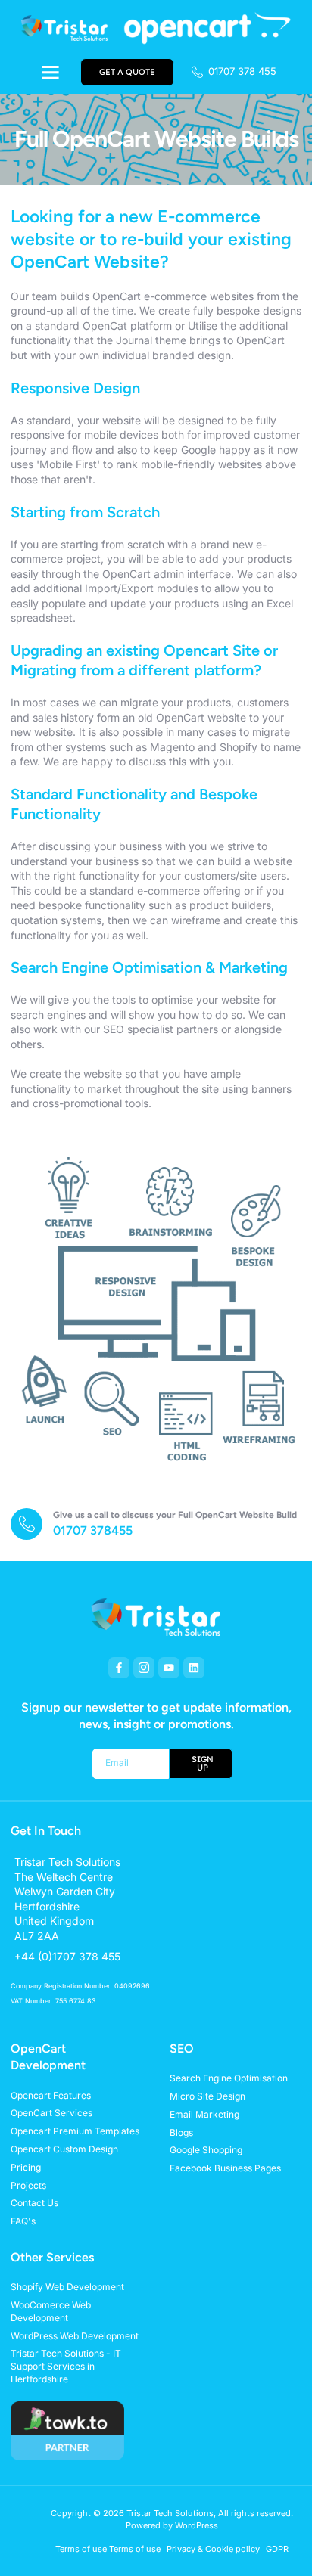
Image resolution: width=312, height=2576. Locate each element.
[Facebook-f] (119, 1668)
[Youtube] (169, 1668)
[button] (50, 72)
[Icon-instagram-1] (144, 1668)
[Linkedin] (194, 1668)
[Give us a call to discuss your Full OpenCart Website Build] (27, 1524)
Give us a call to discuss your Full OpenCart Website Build (175, 1515)
